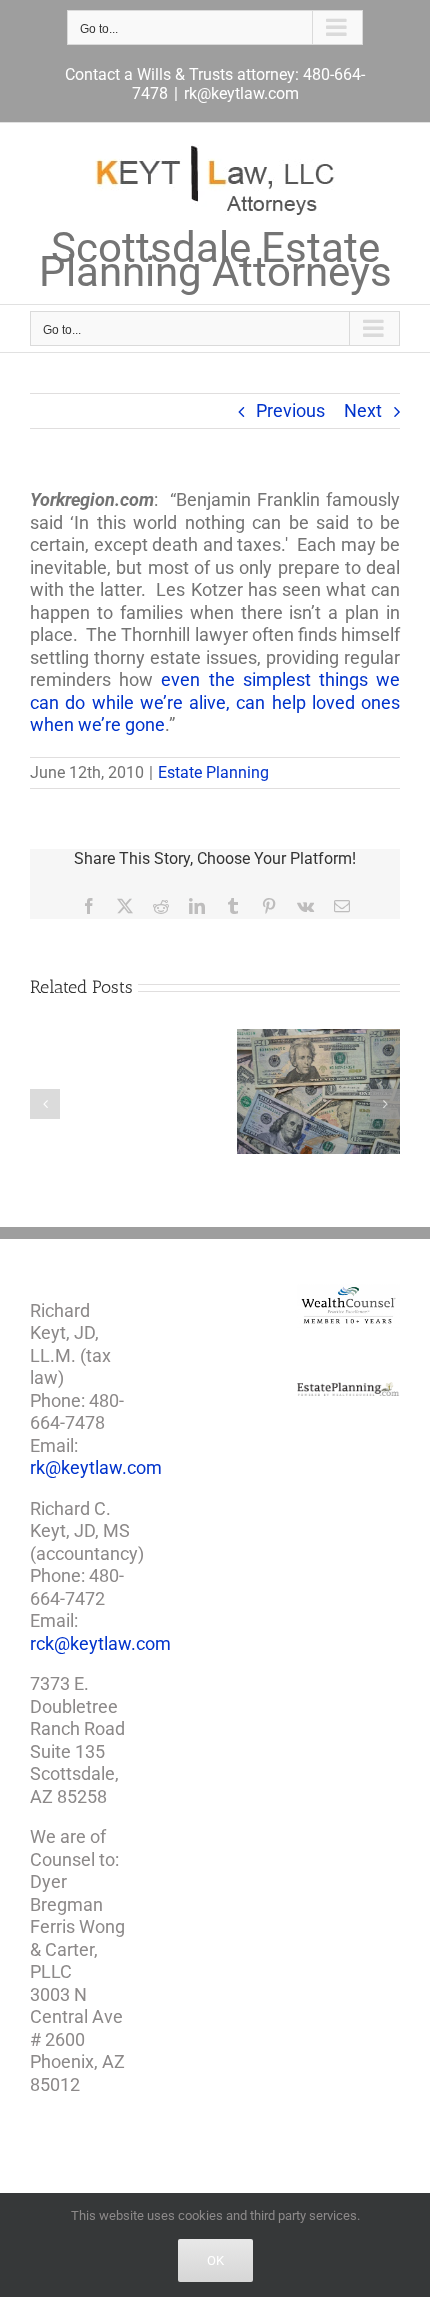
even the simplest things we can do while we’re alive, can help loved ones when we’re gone (215, 702)
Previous (290, 410)
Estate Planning (213, 772)
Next (363, 410)
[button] (45, 1104)
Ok (215, 2260)
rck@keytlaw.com (100, 1643)
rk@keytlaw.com (241, 93)
